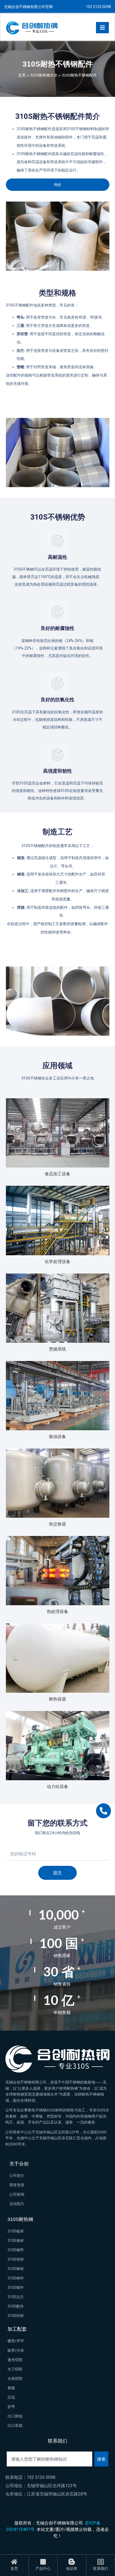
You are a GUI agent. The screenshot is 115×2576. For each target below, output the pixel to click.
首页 (22, 75)
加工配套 (17, 2329)
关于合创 (19, 2164)
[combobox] (49, 2459)
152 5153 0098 (98, 7)
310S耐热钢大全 (44, 75)
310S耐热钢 (20, 2219)
